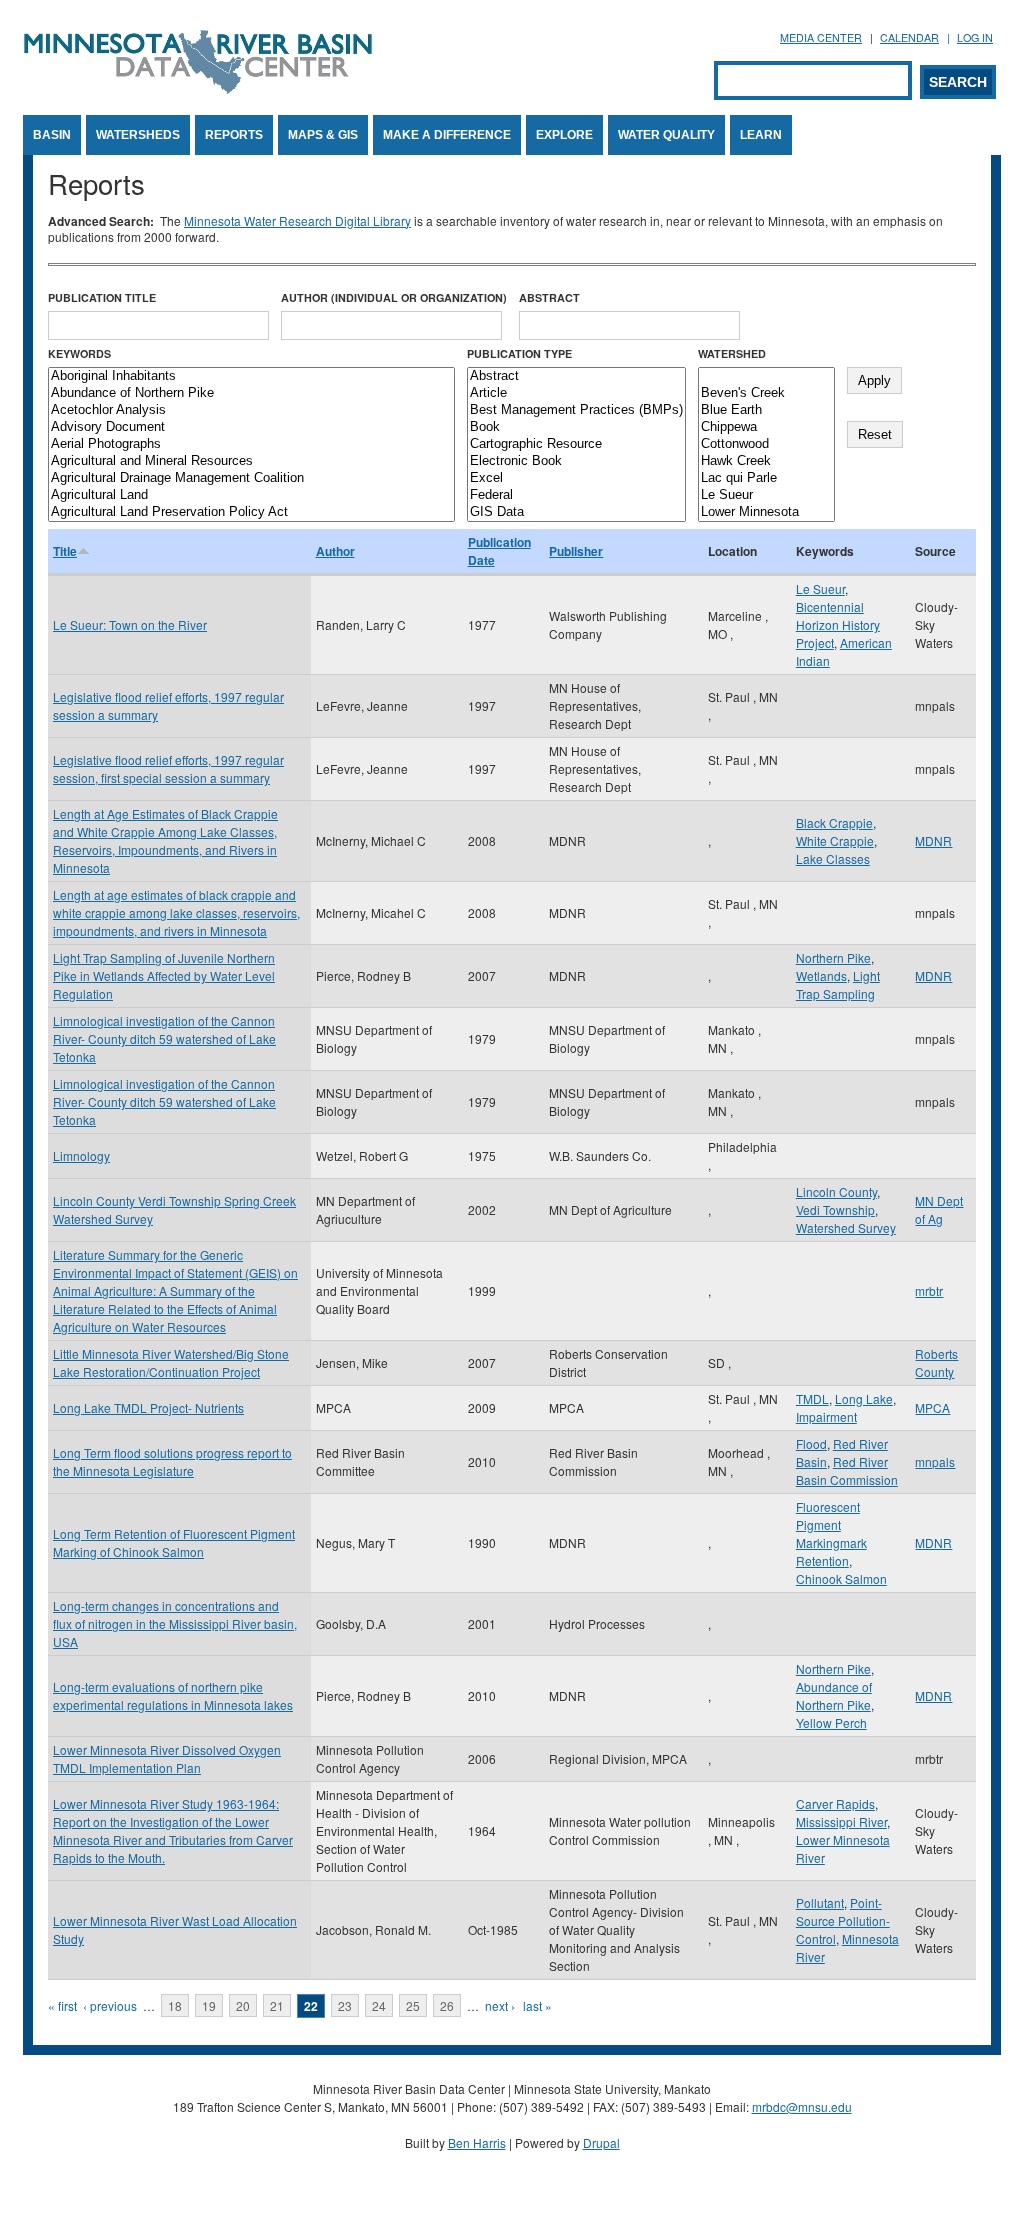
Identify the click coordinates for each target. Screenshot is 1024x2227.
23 (345, 2005)
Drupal (601, 2142)
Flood (811, 1443)
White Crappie (835, 840)
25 (413, 2005)
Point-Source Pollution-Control (843, 1920)
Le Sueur (820, 588)
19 (209, 2005)
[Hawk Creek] (766, 461)
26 (447, 2005)
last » (537, 2005)
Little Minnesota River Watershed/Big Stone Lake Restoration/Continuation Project (171, 1362)
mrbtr (929, 1290)
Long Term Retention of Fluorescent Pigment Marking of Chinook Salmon (174, 1542)
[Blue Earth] (766, 410)
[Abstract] (576, 376)
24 (379, 2005)
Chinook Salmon (841, 1578)
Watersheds (138, 135)
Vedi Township (835, 1209)
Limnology (81, 1155)
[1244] (766, 376)
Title (65, 551)
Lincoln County (836, 1191)
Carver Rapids (835, 1803)
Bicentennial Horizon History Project (838, 624)
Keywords (79, 353)
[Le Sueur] (766, 495)
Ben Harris (477, 2142)
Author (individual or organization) (394, 297)
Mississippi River (841, 1821)
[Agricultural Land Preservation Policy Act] (251, 512)
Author (335, 551)
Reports (234, 135)
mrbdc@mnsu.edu (802, 2106)
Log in (975, 37)
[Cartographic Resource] (576, 444)
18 (175, 2005)
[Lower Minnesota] (766, 512)
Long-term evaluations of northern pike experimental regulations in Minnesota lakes (173, 1695)
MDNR (933, 840)
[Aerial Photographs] (251, 444)
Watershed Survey (846, 1227)
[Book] (576, 427)
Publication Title (102, 297)
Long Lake (864, 1398)
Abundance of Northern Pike (834, 1695)
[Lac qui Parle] (766, 478)
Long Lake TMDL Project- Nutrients (148, 1407)
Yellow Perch (831, 1722)
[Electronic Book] (576, 461)
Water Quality (666, 135)
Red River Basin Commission (847, 1470)
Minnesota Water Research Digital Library (297, 220)
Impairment (826, 1416)
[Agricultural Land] (251, 495)
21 (277, 2005)
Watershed (732, 353)
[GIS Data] (576, 512)
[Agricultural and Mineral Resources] (251, 461)
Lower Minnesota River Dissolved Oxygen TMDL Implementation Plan (167, 1758)
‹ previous (110, 2005)
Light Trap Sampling (838, 984)
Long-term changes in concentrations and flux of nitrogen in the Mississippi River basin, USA (175, 1623)
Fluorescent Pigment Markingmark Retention (831, 1533)
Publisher (576, 551)
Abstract (549, 297)
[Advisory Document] (251, 427)
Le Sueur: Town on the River (130, 624)
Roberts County (936, 1362)
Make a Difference (447, 135)
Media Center (821, 37)
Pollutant (820, 1902)
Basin (52, 135)
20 (243, 2005)
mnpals (935, 1461)
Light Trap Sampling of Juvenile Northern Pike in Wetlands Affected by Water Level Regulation (164, 975)
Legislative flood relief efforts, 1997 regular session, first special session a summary (168, 768)
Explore (564, 135)
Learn (761, 135)
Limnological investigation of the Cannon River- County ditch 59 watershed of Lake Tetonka (164, 1038)
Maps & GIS (323, 135)
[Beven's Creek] (766, 393)
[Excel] (576, 478)
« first (62, 2005)
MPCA (932, 1407)
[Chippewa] (766, 427)
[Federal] (576, 495)
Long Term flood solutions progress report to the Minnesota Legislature (172, 1461)
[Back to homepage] (198, 88)
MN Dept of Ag (939, 1209)
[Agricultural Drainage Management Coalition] (251, 478)
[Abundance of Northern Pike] (251, 393)
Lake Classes (833, 858)
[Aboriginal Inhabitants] (251, 376)
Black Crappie (834, 822)
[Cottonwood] (766, 444)
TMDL (812, 1398)
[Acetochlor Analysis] (251, 410)
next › (500, 2005)
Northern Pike (833, 957)
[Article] (576, 393)
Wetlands (821, 975)
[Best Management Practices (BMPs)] (576, 410)
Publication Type (519, 353)
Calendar (909, 37)
